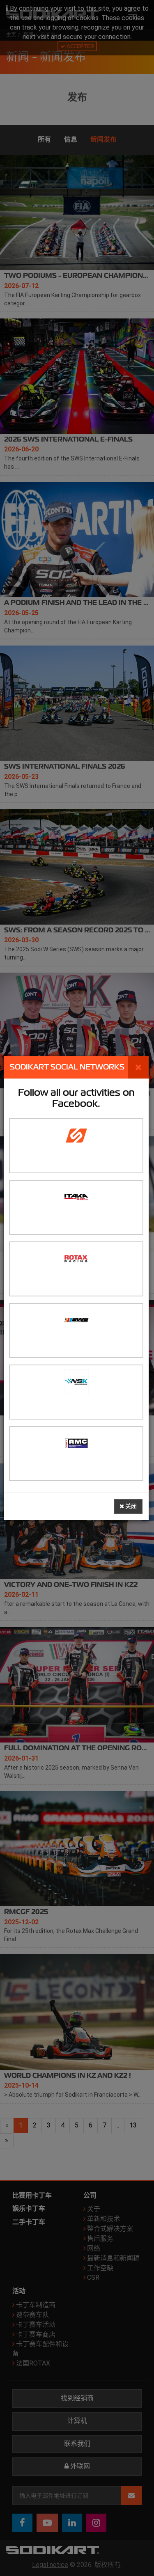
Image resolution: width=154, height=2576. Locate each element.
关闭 (130, 1506)
